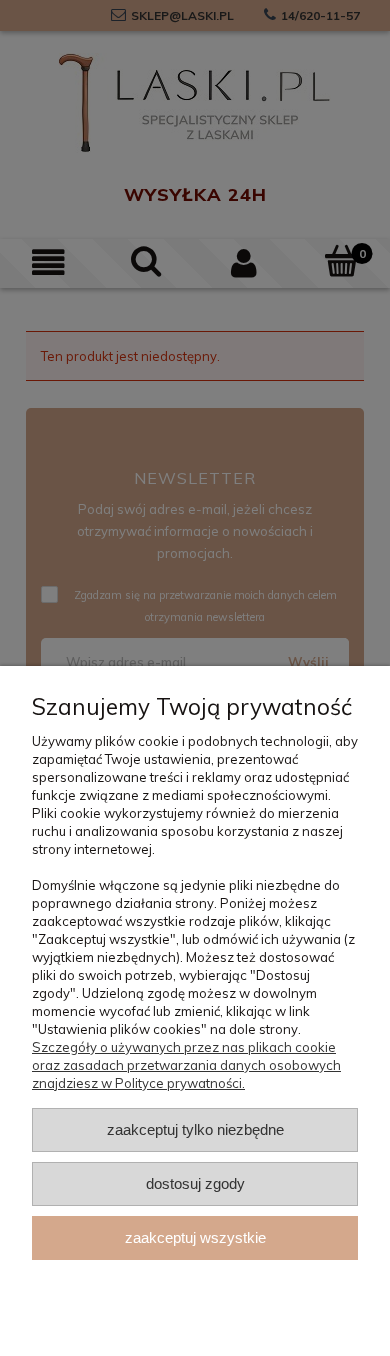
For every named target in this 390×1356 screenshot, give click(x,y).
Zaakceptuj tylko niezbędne (195, 1129)
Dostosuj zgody (195, 1183)
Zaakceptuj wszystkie (195, 1237)
